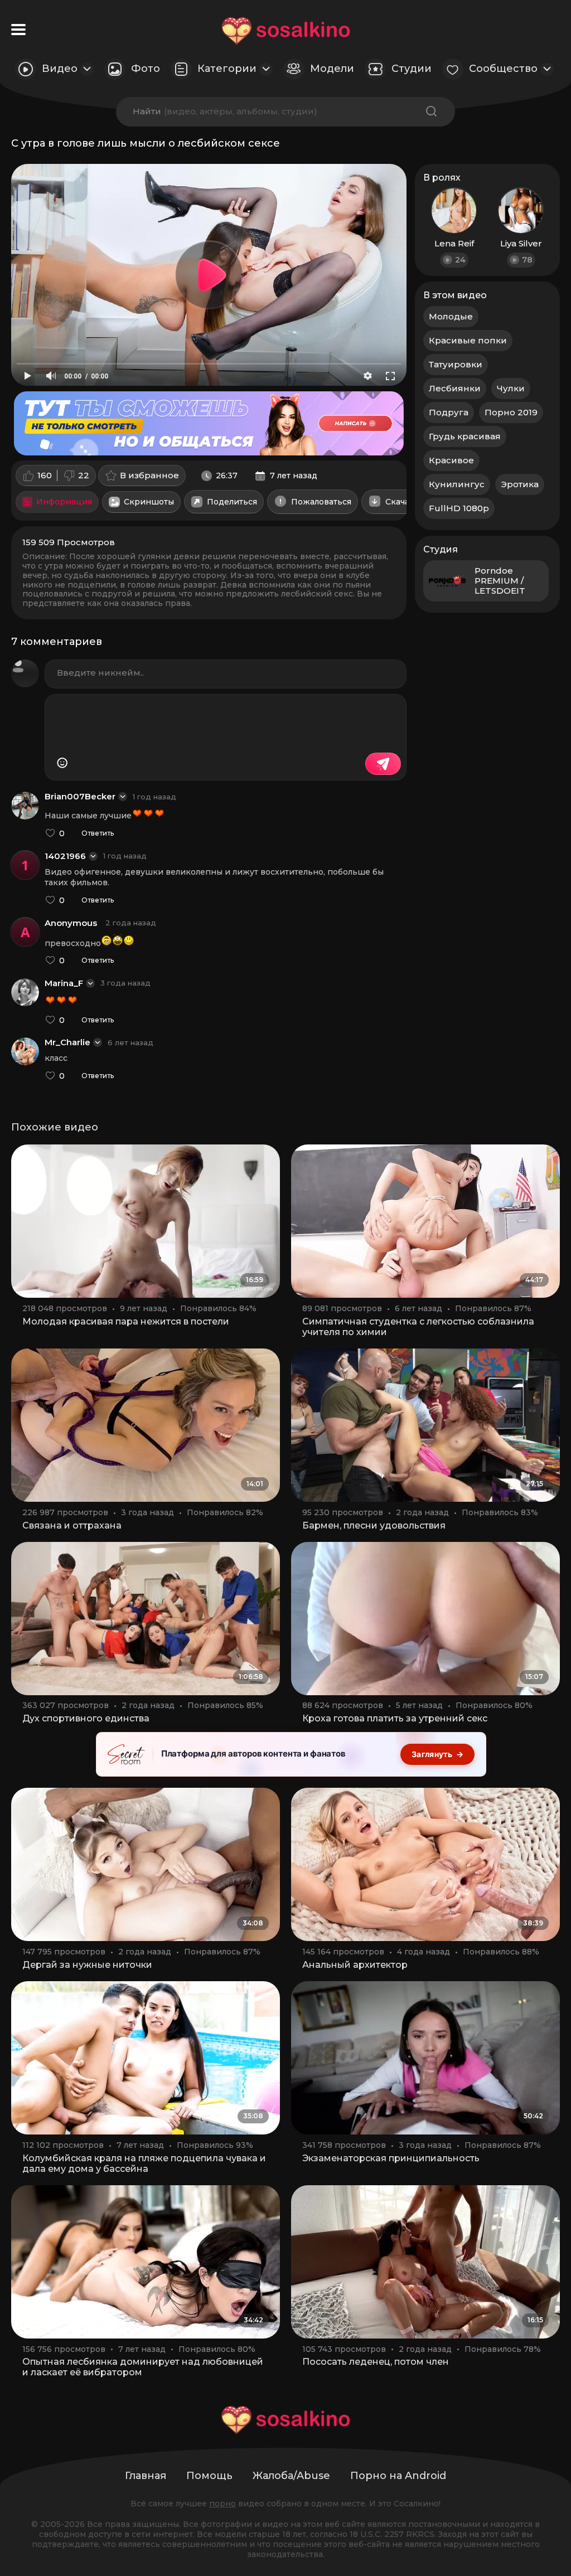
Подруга (449, 412)
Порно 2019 (511, 412)
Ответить (98, 833)
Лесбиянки (455, 388)
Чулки (511, 388)
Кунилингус (457, 484)
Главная (146, 2476)
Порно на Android (398, 2476)
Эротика (520, 484)
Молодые (451, 316)
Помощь (209, 2476)
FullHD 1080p (459, 508)
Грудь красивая (465, 436)
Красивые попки (468, 340)
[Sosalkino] (286, 31)
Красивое (451, 460)
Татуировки (456, 364)
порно (222, 2504)
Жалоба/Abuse (291, 2476)
